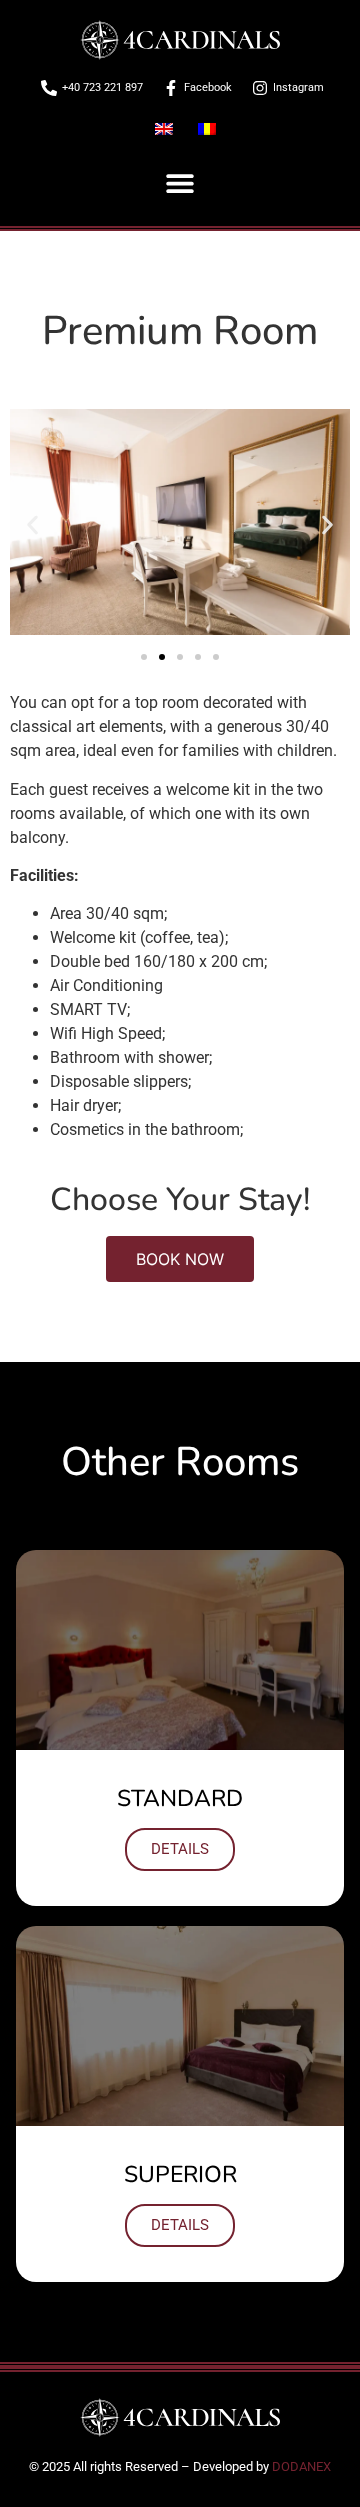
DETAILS (180, 1849)
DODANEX (301, 2466)
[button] (180, 183)
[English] (166, 129)
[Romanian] (207, 129)
